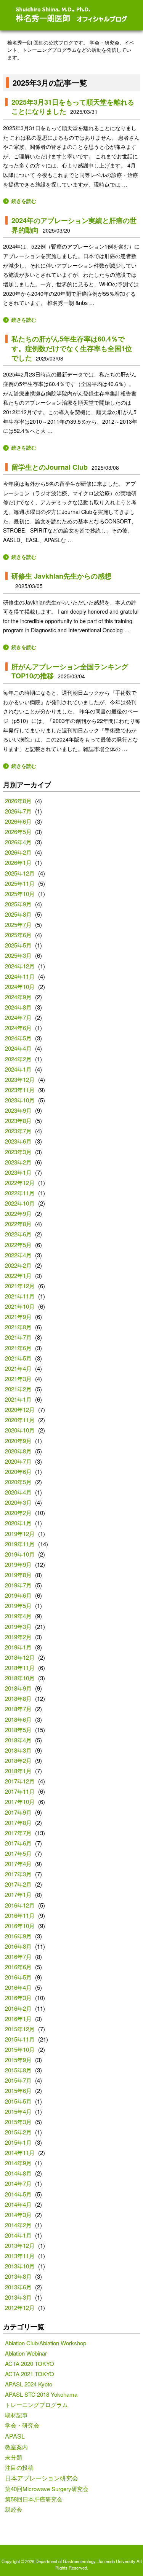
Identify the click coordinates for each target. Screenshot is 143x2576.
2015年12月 (20, 2029)
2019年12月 (20, 1534)
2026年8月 (18, 801)
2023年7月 (18, 1131)
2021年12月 (20, 1286)
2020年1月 (18, 1523)
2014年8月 (18, 2173)
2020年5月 (18, 1482)
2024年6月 (18, 1028)
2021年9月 (18, 1317)
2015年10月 (20, 2049)
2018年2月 (18, 1760)
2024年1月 (18, 1069)
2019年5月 (18, 1605)
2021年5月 (18, 1358)
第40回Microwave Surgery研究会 (47, 2489)
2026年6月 (18, 821)
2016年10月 (20, 1926)
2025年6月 (18, 935)
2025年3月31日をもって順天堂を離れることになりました (73, 107)
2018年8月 (18, 1698)
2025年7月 (18, 924)
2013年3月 (18, 2297)
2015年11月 (20, 2039)
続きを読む (24, 201)
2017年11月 (20, 1791)
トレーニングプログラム (36, 2405)
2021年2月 (18, 1389)
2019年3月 (18, 1626)
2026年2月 (18, 852)
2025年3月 (18, 955)
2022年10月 (20, 1203)
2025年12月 (20, 873)
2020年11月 (20, 1420)
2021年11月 (20, 1296)
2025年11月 (20, 883)
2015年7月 (18, 2080)
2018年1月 (18, 1771)
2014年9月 (18, 2163)
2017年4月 (18, 1864)
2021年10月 (20, 1306)
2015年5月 (18, 2101)
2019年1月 (18, 1647)
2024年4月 (18, 1048)
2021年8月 (18, 1327)
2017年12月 (20, 1781)
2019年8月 (18, 1575)
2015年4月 (18, 2111)
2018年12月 (20, 1657)
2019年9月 (18, 1564)
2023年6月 (18, 1141)
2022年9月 (18, 1213)
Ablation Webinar (26, 2353)
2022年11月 (20, 1193)
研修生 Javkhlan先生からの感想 (61, 576)
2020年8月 (18, 1451)
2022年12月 (20, 1183)
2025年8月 (18, 914)
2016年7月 (18, 1956)
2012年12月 (20, 2307)
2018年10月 (20, 1678)
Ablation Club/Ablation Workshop (46, 2343)
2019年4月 (18, 1616)
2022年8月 (18, 1224)
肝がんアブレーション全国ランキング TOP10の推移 (70, 671)
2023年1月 (18, 1172)
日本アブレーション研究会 (42, 2478)
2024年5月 (18, 1038)
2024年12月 (20, 966)
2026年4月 (18, 842)
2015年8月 (18, 2070)
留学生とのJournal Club (50, 467)
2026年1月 (18, 862)
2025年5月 (18, 945)
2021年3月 (18, 1379)
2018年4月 (18, 1740)
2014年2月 (18, 2225)
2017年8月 (18, 1822)
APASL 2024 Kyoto (29, 2384)
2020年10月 (20, 1430)
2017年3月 (18, 1874)
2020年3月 (18, 1502)
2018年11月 (20, 1668)
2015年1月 (18, 2142)
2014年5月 (18, 2194)
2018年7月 (18, 1709)
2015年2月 (18, 2132)
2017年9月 (18, 1812)
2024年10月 (20, 987)
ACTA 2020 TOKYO (30, 2363)
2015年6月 (18, 2090)
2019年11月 (20, 1544)
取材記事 (16, 2415)
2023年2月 (18, 1162)
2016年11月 (20, 1915)
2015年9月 (18, 2060)
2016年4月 (18, 1987)
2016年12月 (20, 1905)
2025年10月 (20, 894)
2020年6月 (18, 1471)
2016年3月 (18, 1998)
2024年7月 (18, 1017)
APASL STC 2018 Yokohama (41, 2394)
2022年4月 (18, 1255)
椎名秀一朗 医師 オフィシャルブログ (72, 15)
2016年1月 (18, 2019)
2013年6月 (18, 2287)
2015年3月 (18, 2122)
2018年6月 (18, 1719)
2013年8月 (18, 2276)
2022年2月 (18, 1265)
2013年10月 (20, 2266)
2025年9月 (18, 904)
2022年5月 (18, 1245)
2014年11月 (20, 2153)
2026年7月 (18, 811)
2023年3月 (18, 1152)
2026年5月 (18, 832)
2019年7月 (18, 1585)
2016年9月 (18, 1936)
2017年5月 (18, 1853)
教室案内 (16, 2447)
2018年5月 (18, 1730)
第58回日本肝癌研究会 (34, 2499)
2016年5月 (18, 1977)
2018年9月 (18, 1688)
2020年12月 (20, 1409)
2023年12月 (20, 1079)
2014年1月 (18, 2235)
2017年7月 (18, 1833)
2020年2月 (18, 1513)
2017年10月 (20, 1802)
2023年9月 (18, 1110)
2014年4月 (18, 2204)
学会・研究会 (22, 2425)
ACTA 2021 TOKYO (30, 2374)
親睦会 (14, 2509)
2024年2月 (18, 1059)
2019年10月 (20, 1554)
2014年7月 (18, 2183)
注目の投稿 (19, 2467)
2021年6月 (18, 1348)
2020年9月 (18, 1441)
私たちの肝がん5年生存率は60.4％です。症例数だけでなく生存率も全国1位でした (72, 348)
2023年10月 (20, 1100)
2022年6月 (18, 1234)
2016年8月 (18, 1946)
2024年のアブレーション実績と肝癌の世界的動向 (74, 225)
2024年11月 (20, 976)
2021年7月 (18, 1337)
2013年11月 (20, 2256)
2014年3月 (18, 2215)
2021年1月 (18, 1399)
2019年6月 (18, 1595)
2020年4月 (18, 1492)
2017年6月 (18, 1843)
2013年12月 (20, 2245)
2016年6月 (18, 1967)
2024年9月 (18, 997)
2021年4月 (18, 1368)
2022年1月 (18, 1275)
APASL (15, 2436)
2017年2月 (18, 1884)
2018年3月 (18, 1750)
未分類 (14, 2457)
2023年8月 (18, 1121)
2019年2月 (18, 1637)
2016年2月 (18, 2008)
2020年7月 (18, 1461)
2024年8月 (18, 1007)
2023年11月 (20, 1090)
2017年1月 (18, 1894)
